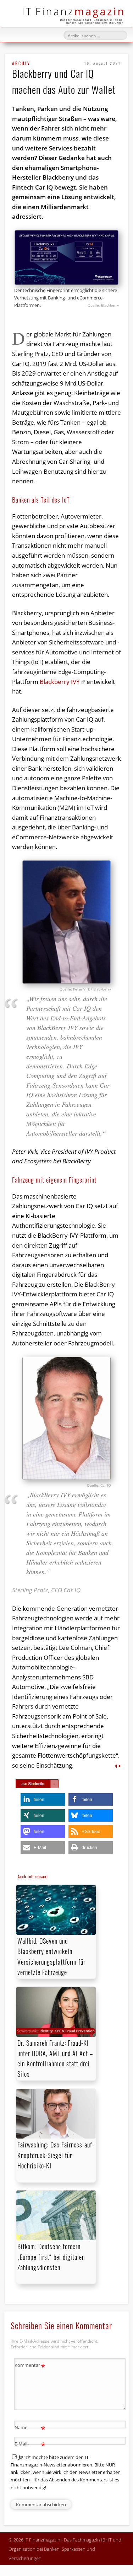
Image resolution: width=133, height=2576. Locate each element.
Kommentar (30, 2366)
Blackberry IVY (60, 682)
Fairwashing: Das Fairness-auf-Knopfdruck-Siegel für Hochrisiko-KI (56, 2155)
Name (30, 2428)
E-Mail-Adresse (30, 2450)
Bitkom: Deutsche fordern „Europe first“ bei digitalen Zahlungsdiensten (51, 2257)
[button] (43, 1799)
